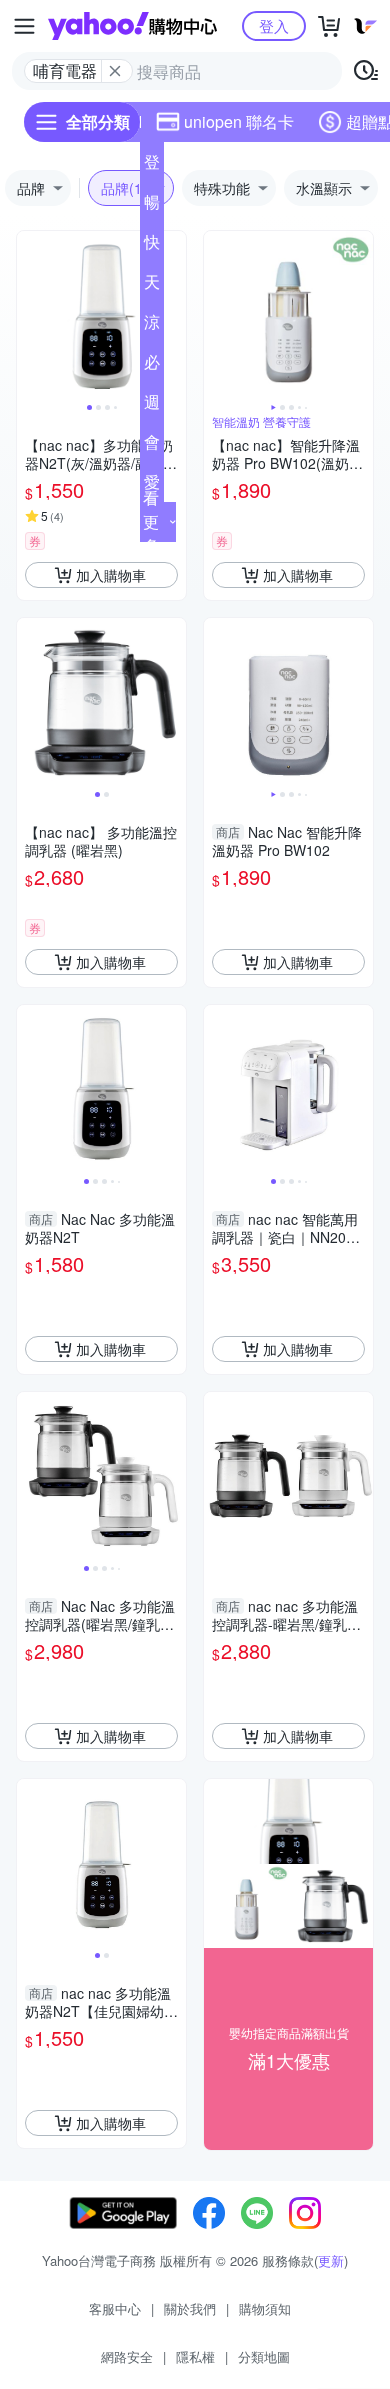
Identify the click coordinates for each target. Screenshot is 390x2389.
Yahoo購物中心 (132, 26)
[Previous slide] (30, 316)
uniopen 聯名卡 (239, 121)
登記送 (152, 166)
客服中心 (115, 2308)
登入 (274, 25)
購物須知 (265, 2308)
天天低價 (152, 286)
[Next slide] (173, 316)
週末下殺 (152, 406)
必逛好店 (152, 366)
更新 (331, 2260)
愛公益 (152, 486)
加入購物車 (111, 575)
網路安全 (127, 2356)
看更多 (151, 521)
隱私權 (195, 2356)
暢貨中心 (152, 206)
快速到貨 (152, 246)
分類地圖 (264, 2356)
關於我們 (190, 2308)
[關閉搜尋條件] (115, 71)
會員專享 (152, 446)
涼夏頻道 (152, 326)
